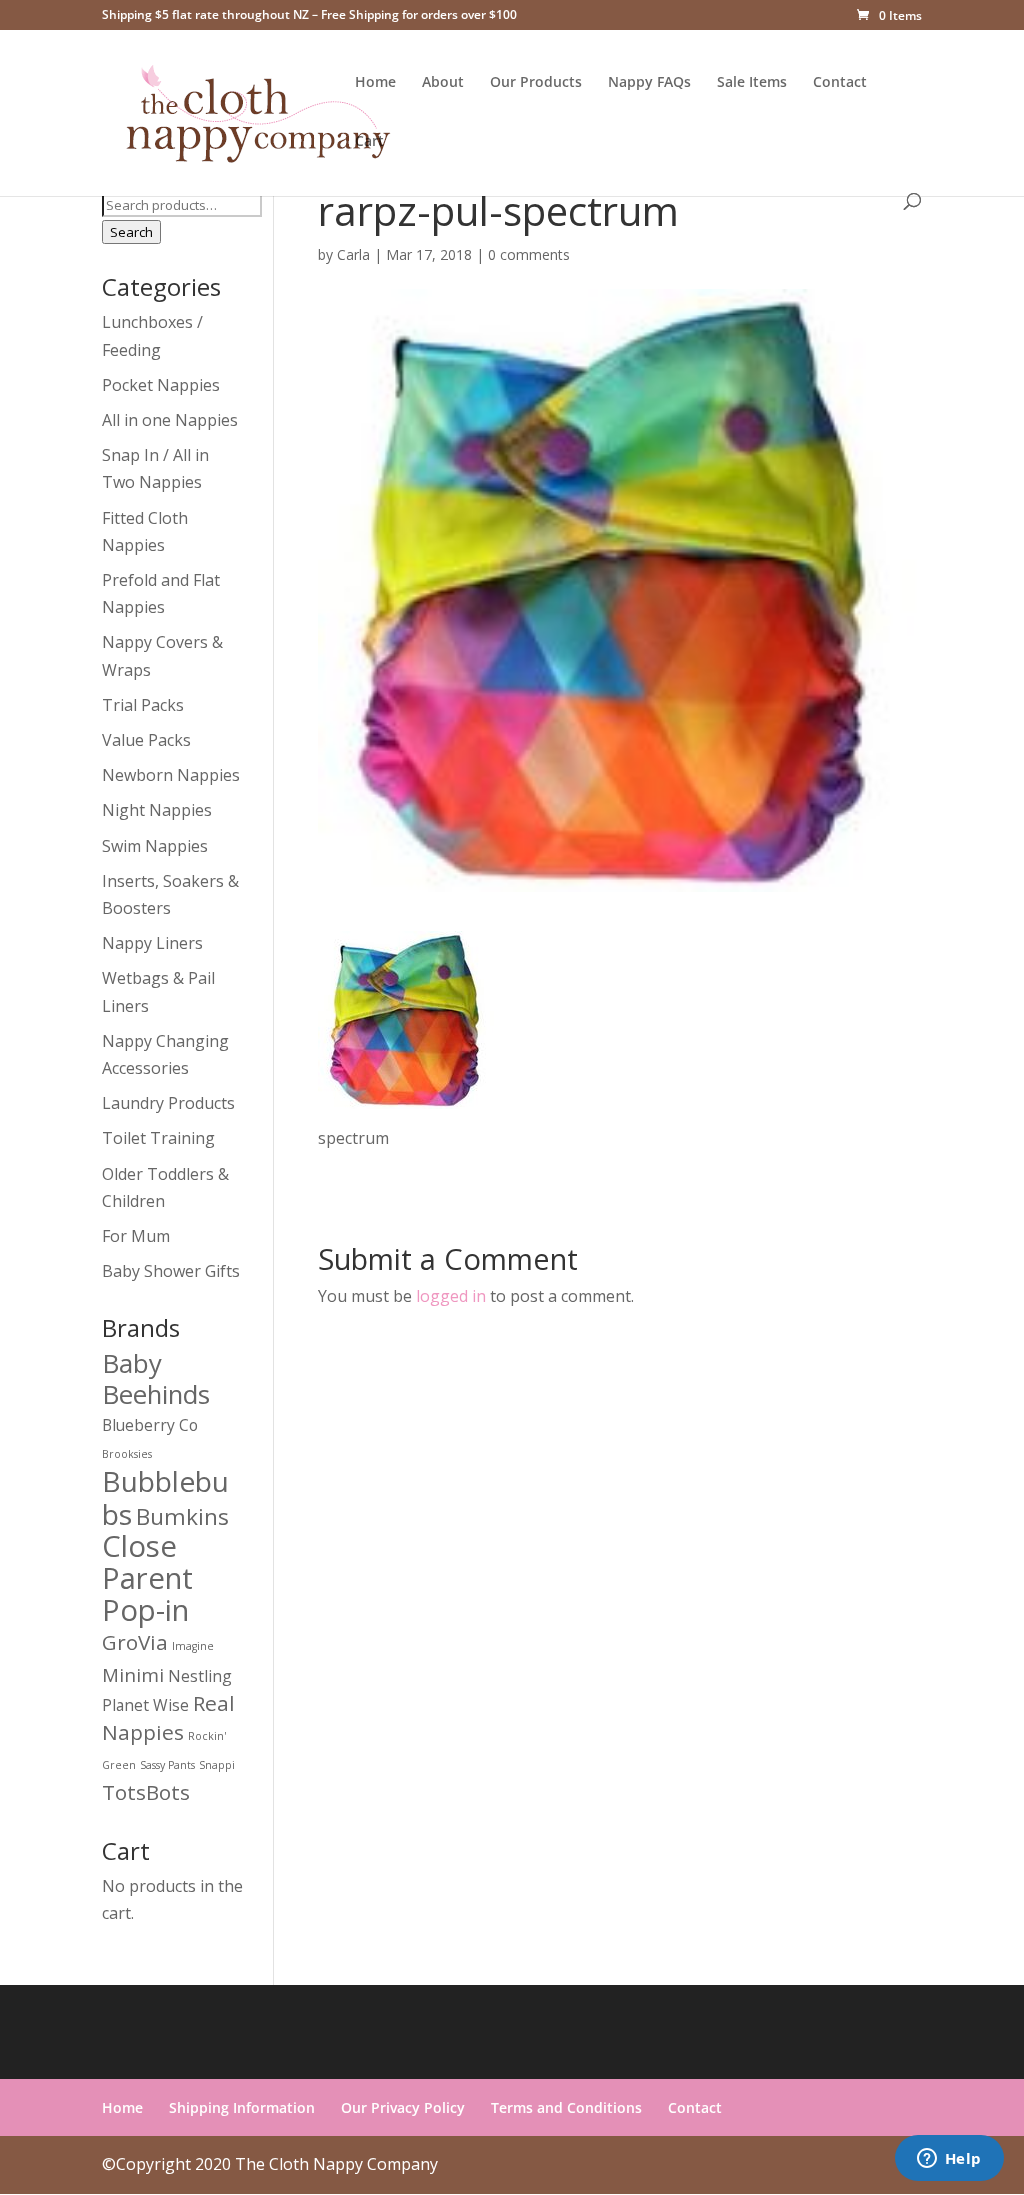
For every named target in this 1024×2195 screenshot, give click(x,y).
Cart (369, 142)
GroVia (135, 1642)
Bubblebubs (165, 1497)
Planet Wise (145, 1705)
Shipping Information (242, 2107)
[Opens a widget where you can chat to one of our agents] (949, 2160)
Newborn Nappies (171, 775)
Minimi (133, 1674)
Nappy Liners (152, 943)
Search (131, 232)
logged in (451, 1296)
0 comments (529, 254)
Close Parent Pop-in (147, 1578)
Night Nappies (157, 810)
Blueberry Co (150, 1425)
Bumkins (182, 1516)
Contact (840, 83)
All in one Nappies (170, 420)
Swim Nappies (155, 846)
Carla (353, 254)
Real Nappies (168, 1717)
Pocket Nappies (161, 385)
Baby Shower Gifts (171, 1271)
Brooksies (127, 1454)
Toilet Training (158, 1138)
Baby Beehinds (156, 1378)
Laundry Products (168, 1103)
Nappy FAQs (649, 83)
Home (375, 83)
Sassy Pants (167, 1765)
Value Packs (146, 740)
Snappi (217, 1765)
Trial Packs (143, 705)
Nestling (200, 1676)
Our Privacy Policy (403, 2107)
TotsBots (146, 1792)
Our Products (536, 83)
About (443, 83)
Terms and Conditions (566, 2107)
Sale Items (752, 83)
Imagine (193, 1646)
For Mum (136, 1236)
